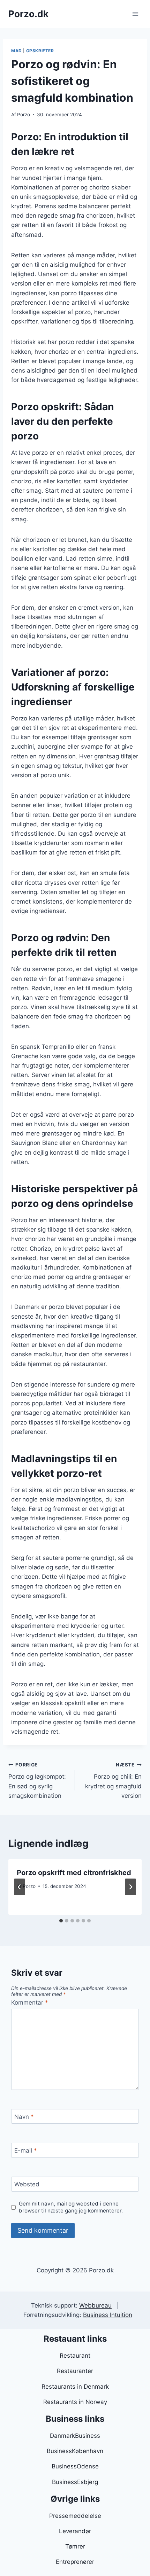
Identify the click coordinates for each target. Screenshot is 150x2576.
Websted (27, 2184)
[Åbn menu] (135, 14)
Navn (24, 2117)
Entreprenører (75, 2562)
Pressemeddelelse (75, 2516)
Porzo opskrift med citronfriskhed (74, 1873)
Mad (17, 51)
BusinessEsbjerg (75, 2482)
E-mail (26, 2150)
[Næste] (130, 1887)
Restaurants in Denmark (75, 2387)
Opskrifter (40, 51)
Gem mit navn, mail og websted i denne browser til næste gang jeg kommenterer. (71, 2207)
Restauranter (75, 2371)
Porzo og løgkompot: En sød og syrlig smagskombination (37, 1781)
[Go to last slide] (20, 1887)
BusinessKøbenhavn (75, 2451)
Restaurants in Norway (75, 2402)
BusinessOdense (75, 2466)
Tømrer (75, 2546)
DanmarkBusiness (75, 2436)
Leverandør (75, 2531)
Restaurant (75, 2356)
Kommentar (30, 2003)
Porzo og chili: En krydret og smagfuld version (113, 1781)
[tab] (61, 1921)
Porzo (24, 115)
